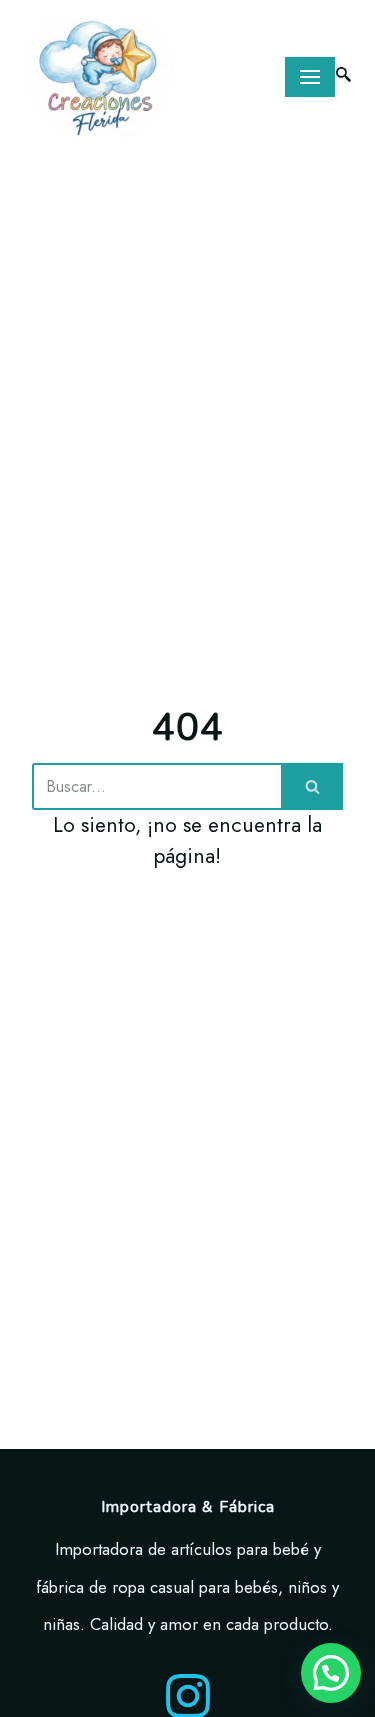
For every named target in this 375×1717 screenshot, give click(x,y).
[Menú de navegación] (310, 77)
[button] (331, 1673)
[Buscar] (312, 786)
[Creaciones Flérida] (99, 77)
